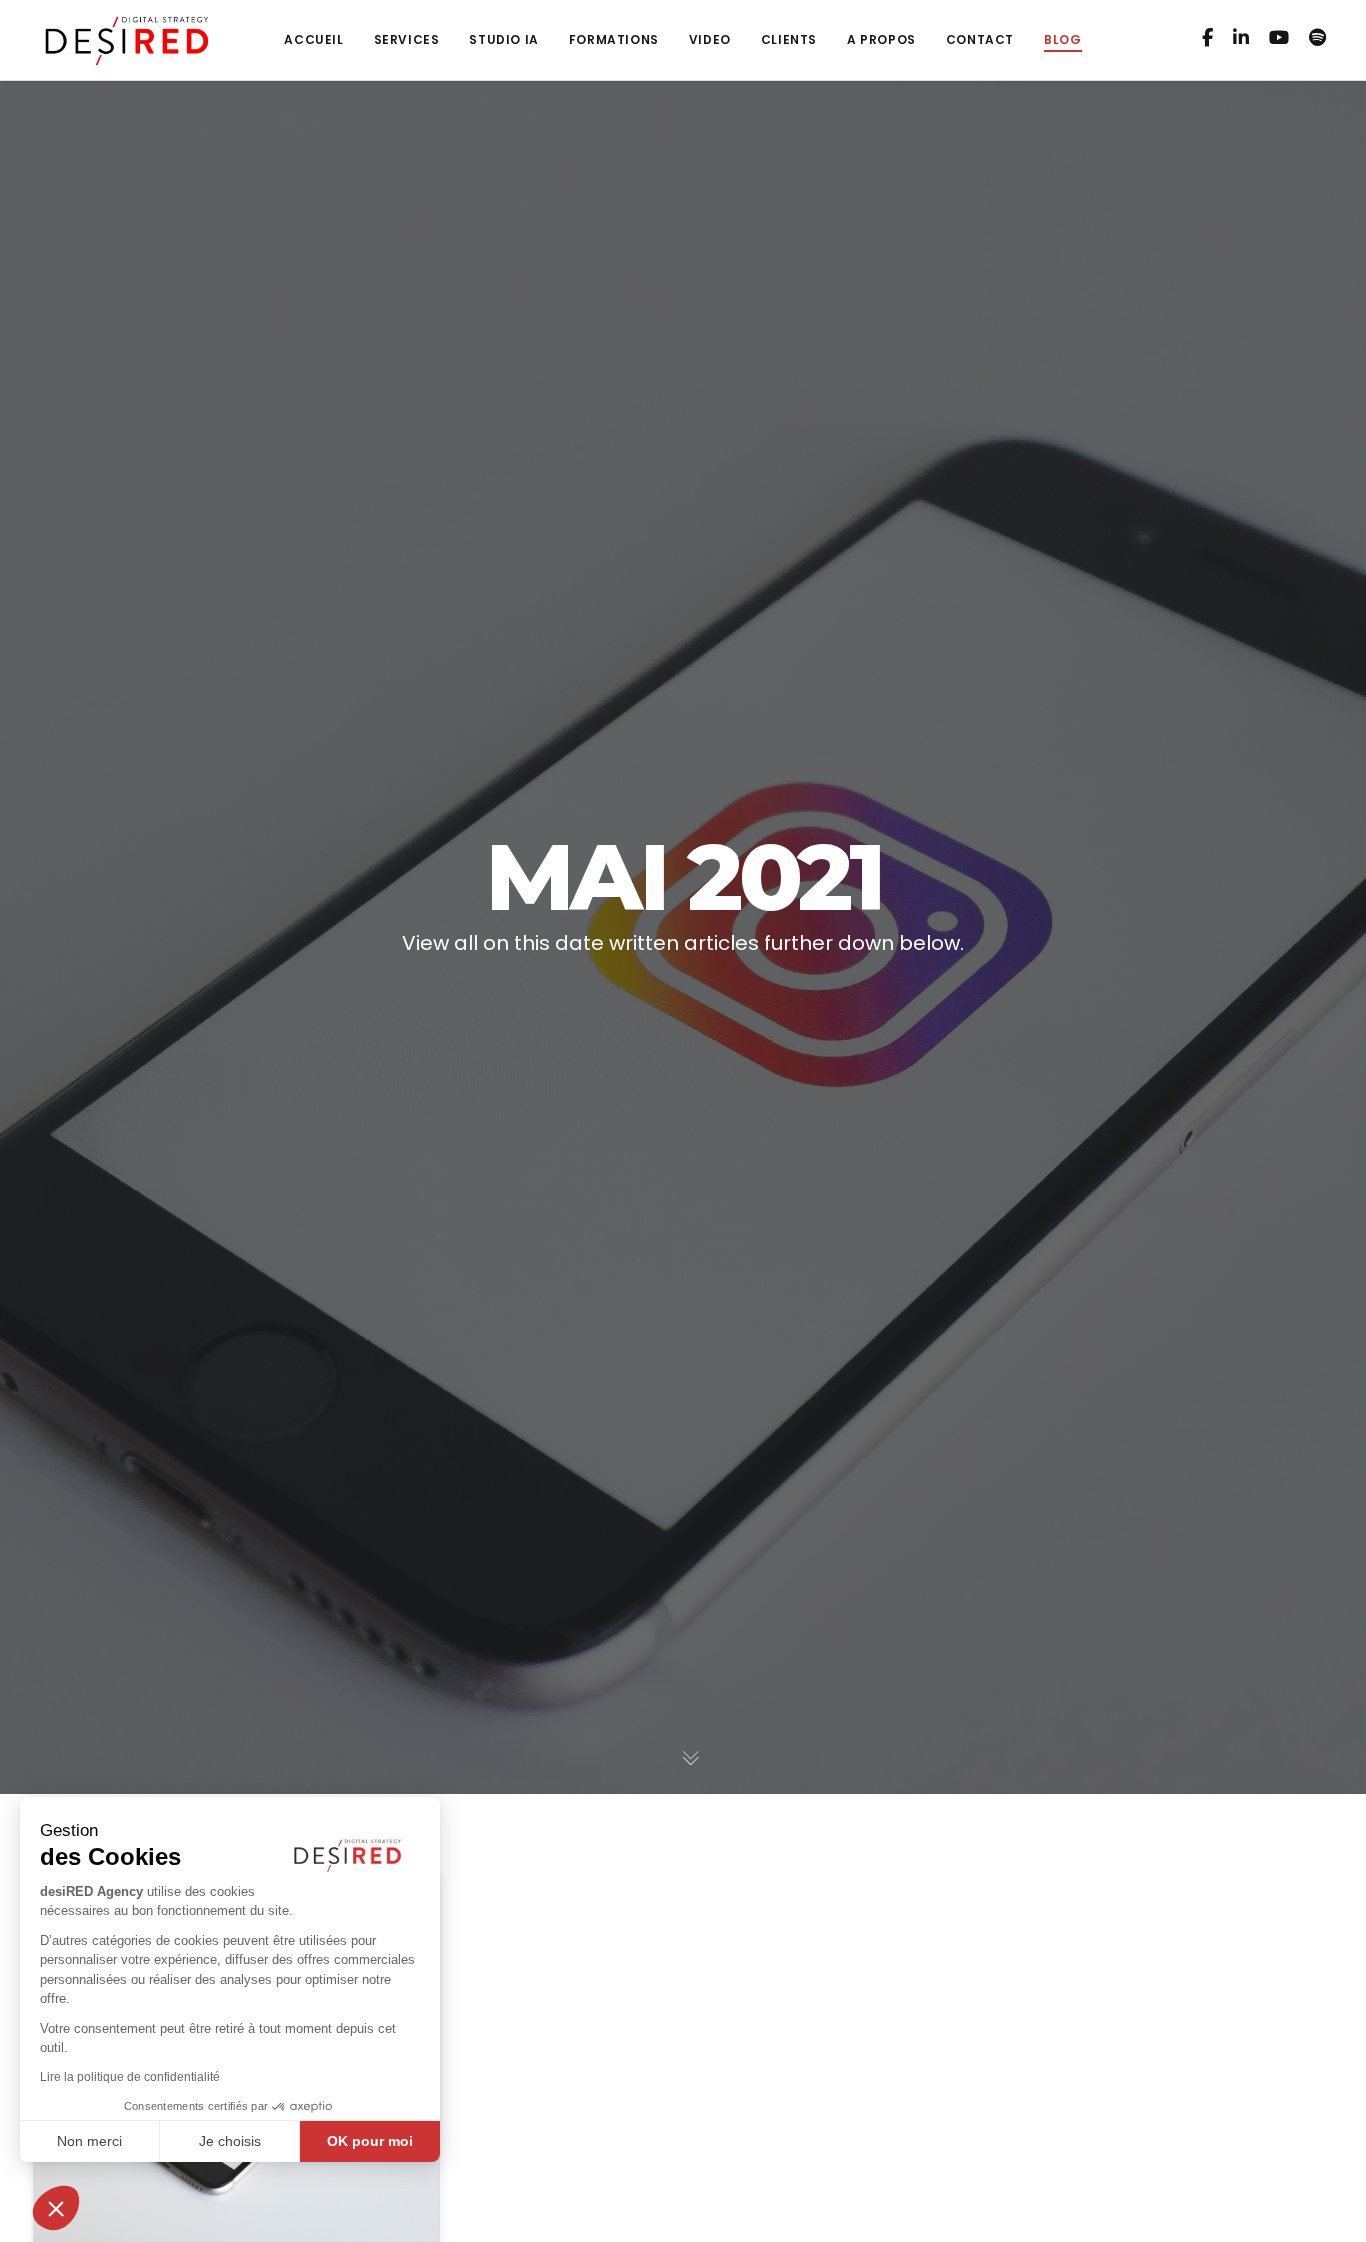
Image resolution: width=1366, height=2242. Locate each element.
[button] (56, 2208)
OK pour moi (370, 2141)
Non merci (89, 2141)
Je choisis (230, 2141)
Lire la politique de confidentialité (130, 2077)
